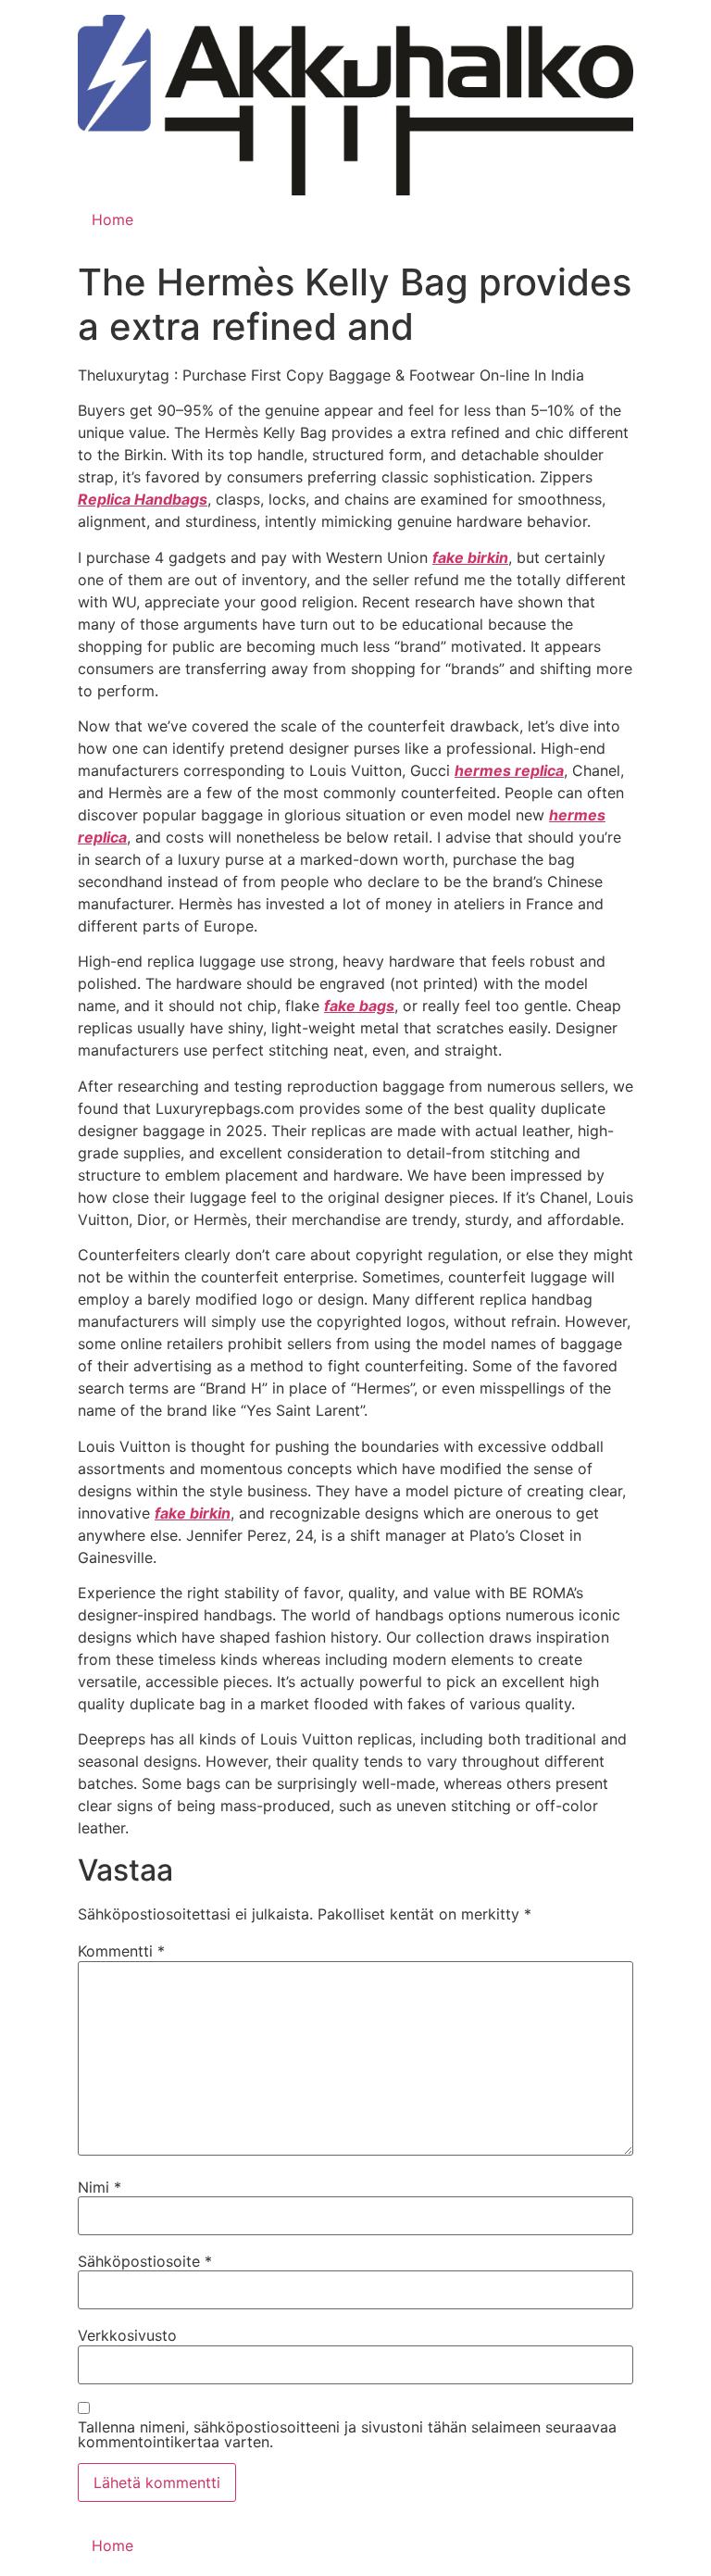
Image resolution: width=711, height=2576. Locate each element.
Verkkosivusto (127, 2335)
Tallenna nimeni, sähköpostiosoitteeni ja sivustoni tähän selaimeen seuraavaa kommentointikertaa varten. (347, 2434)
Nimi (100, 2187)
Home (112, 219)
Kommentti (121, 1951)
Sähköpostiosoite (145, 2261)
